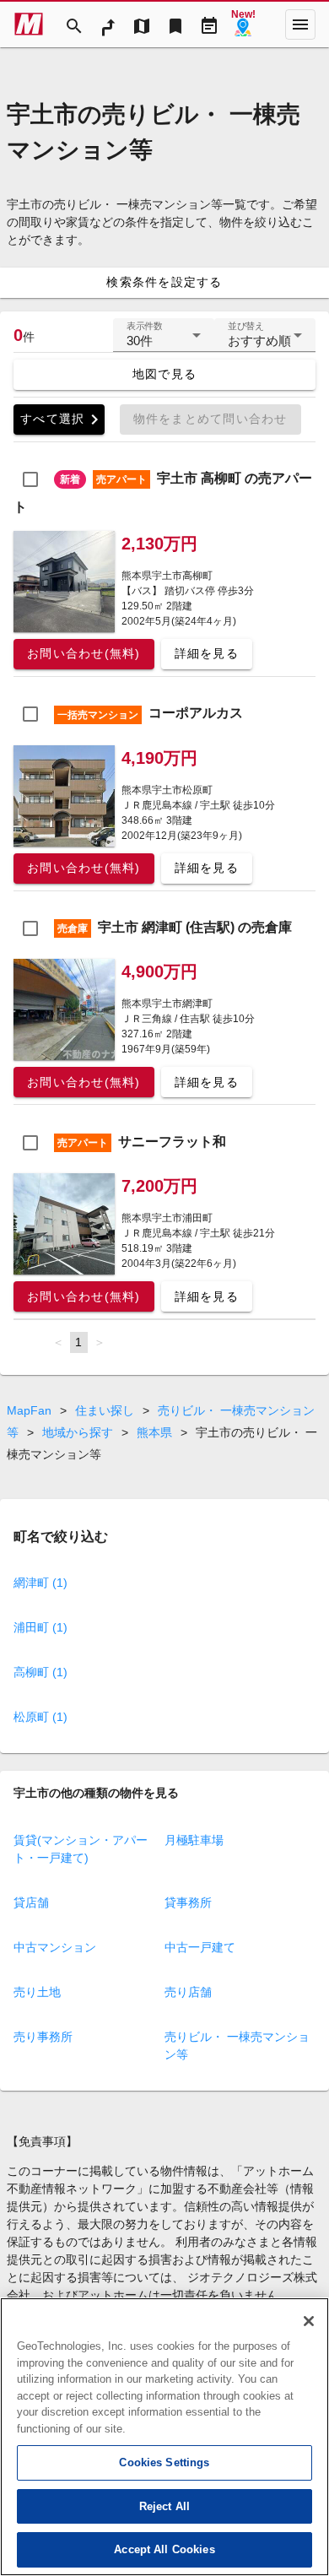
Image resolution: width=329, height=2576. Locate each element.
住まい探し (105, 1410)
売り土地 (37, 1992)
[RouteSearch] (108, 24)
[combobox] (164, 342)
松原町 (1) (40, 1717)
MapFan (29, 1410)
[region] (164, 2437)
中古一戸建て (200, 1947)
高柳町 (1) (40, 1672)
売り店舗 (188, 1992)
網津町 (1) (40, 1583)
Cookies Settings (164, 2462)
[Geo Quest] (243, 24)
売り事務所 (43, 2037)
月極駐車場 (194, 1840)
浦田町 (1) (40, 1627)
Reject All (164, 2506)
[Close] (309, 2321)
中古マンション (55, 1947)
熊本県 (154, 1432)
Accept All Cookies (164, 2549)
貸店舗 (31, 1902)
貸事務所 (188, 1902)
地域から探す (78, 1432)
